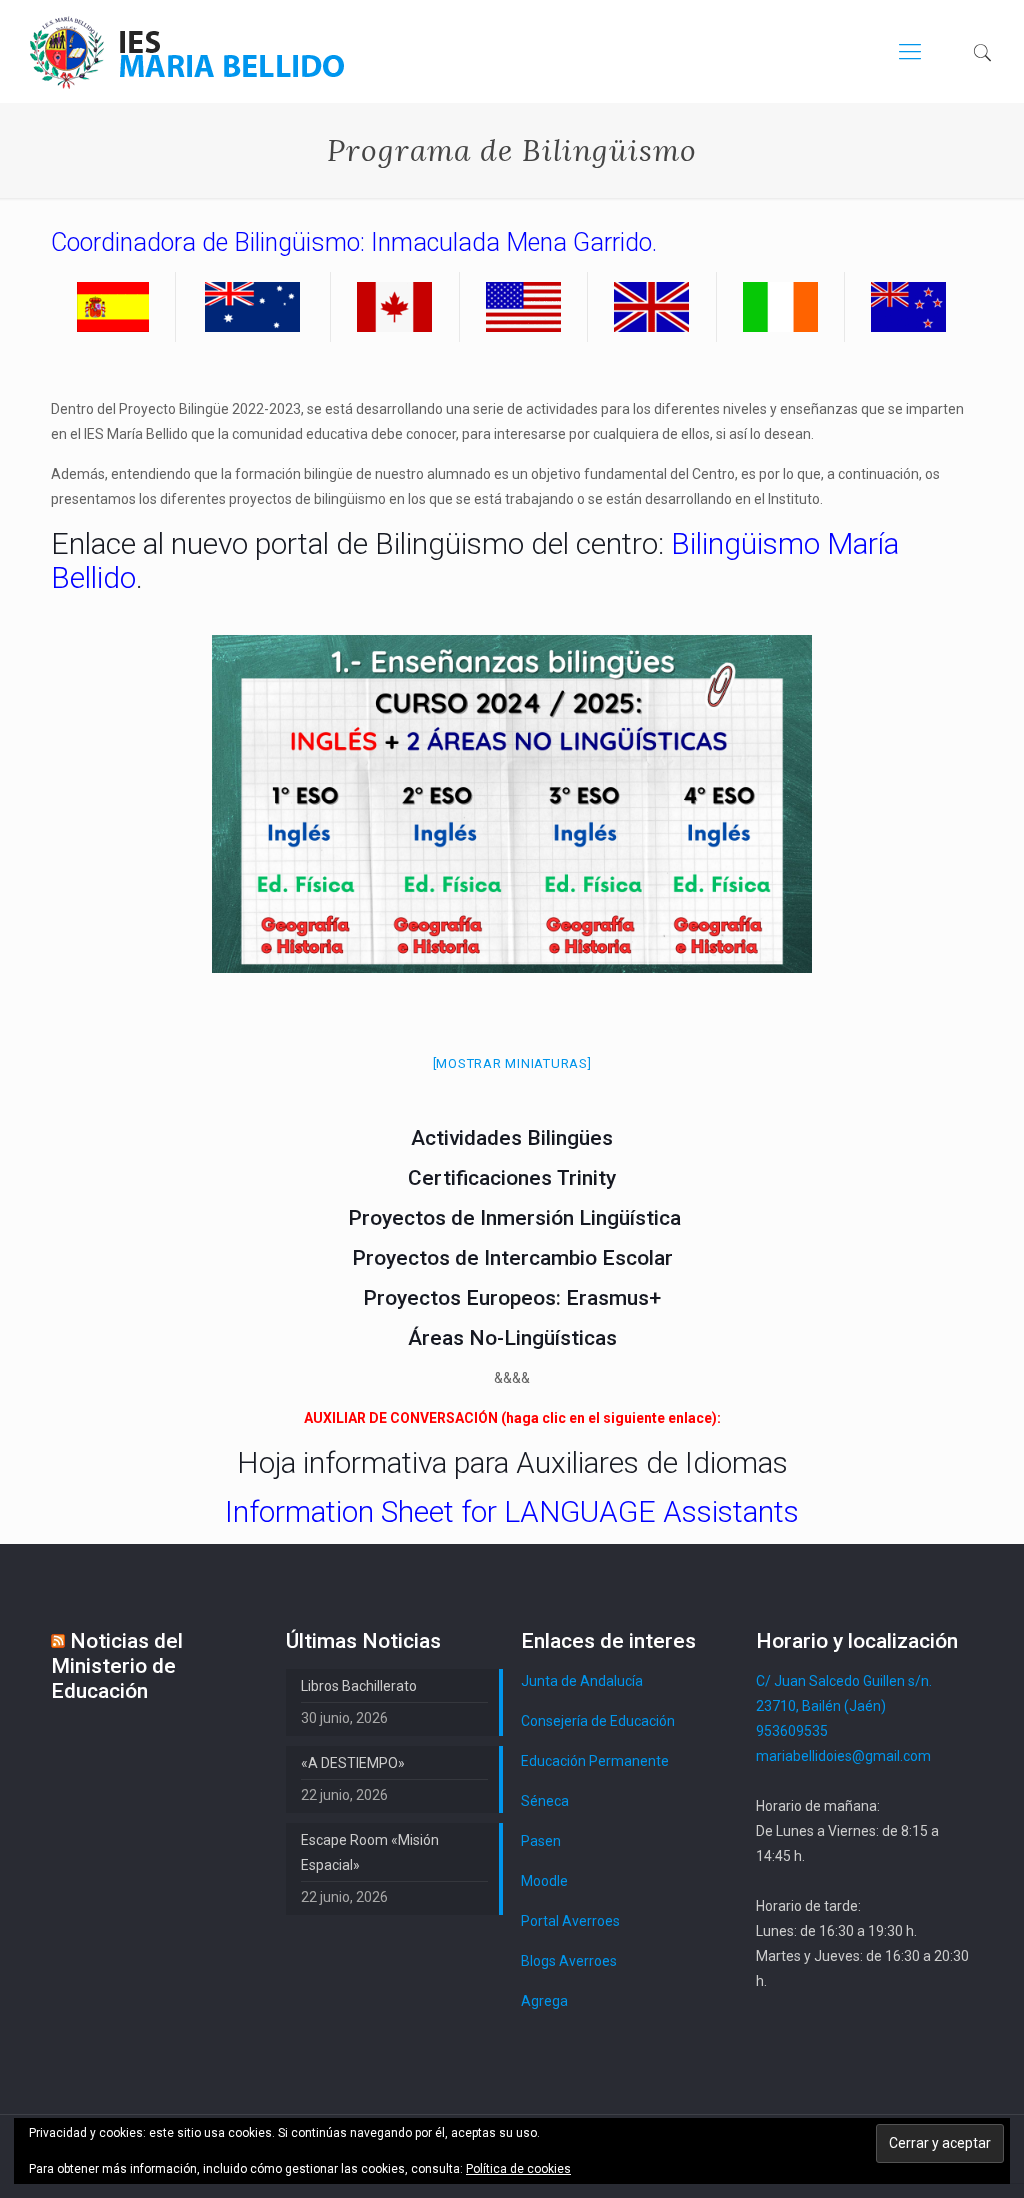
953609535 (792, 1731)
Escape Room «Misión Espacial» (370, 1852)
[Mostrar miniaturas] (512, 1063)
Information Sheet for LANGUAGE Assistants (512, 1511)
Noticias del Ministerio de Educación (117, 1666)
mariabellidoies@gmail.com (843, 1756)
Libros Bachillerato (359, 1686)
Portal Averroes (570, 1921)
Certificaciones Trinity (512, 1178)
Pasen (541, 1841)
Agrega (544, 2001)
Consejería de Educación (598, 1721)
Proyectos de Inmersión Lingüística (514, 1218)
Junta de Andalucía (582, 1681)
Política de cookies (518, 2169)
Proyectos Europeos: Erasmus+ (512, 1298)
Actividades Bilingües (512, 1138)
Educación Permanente (595, 1761)
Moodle (544, 1881)
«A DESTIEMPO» (353, 1763)
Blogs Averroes (569, 1961)
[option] (512, 804)
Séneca (545, 1801)
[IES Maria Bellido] (187, 51)
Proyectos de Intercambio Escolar (512, 1258)
